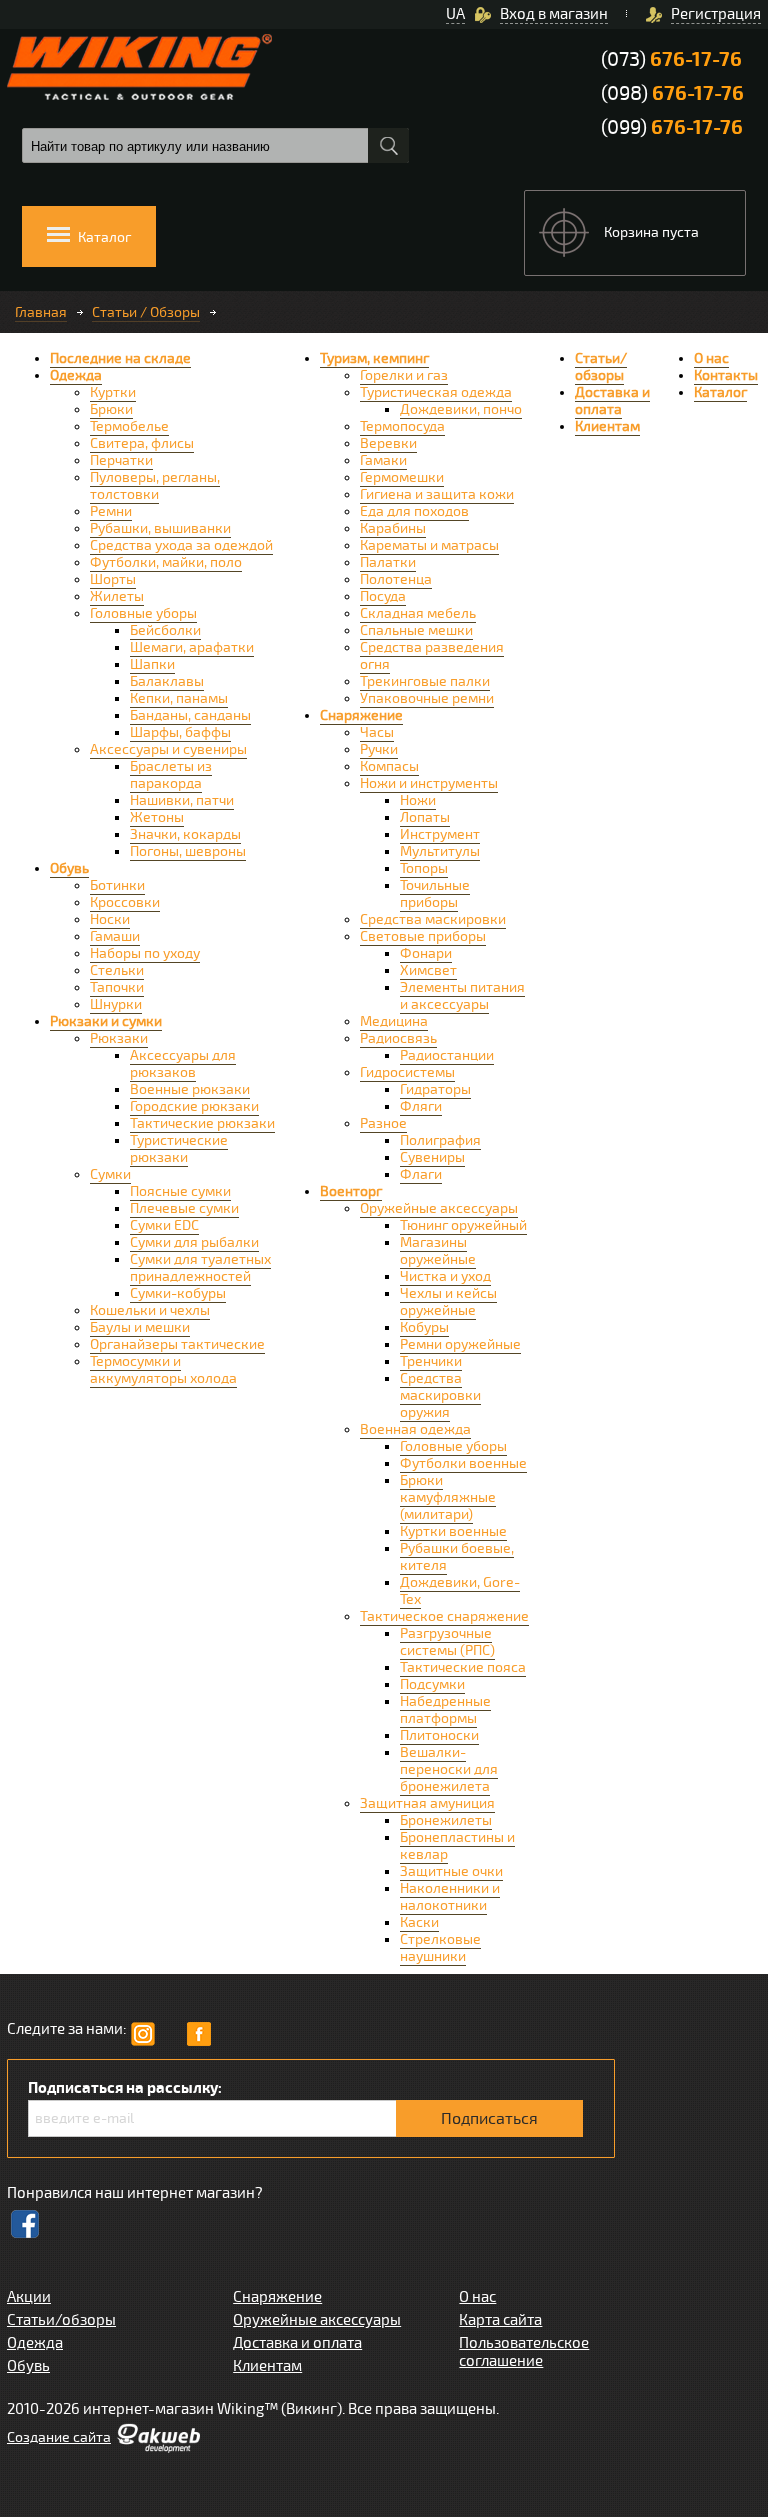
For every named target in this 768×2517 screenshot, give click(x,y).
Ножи (418, 800)
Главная (41, 312)
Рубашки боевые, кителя (457, 1557)
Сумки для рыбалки (194, 1242)
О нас (711, 358)
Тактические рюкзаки (202, 1123)
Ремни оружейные (460, 1344)
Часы (377, 732)
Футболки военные (463, 1463)
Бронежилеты (446, 1820)
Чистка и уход (445, 1276)
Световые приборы (423, 936)
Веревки (388, 443)
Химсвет (428, 970)
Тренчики (431, 1361)
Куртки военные (453, 1531)
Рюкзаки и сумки (106, 1021)
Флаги (421, 1174)
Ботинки (117, 885)
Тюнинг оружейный (463, 1225)
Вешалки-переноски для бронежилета (449, 1769)
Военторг (351, 1191)
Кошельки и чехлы (150, 1310)
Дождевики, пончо (461, 409)
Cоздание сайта (59, 2437)
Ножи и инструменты (429, 783)
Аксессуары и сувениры (168, 749)
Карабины (393, 528)
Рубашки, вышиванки (160, 528)
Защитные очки (451, 1871)
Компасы (389, 766)
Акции (29, 2297)
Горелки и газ (404, 375)
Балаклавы (167, 681)
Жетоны (157, 817)
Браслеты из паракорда (171, 775)
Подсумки (432, 1684)
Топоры (424, 868)
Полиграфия (440, 1140)
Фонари (426, 953)
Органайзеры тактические (177, 1344)
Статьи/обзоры (601, 367)
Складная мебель (418, 613)
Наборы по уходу (145, 953)
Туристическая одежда (436, 392)
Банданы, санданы (190, 715)
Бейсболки (165, 630)
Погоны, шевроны (188, 851)
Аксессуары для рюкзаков (183, 1064)
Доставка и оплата (612, 401)
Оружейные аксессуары (439, 1208)
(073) (671, 59)
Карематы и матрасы (429, 545)
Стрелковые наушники (440, 1948)
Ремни (111, 511)
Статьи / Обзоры (146, 312)
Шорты (113, 579)
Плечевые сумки (184, 1208)
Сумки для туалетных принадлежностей (200, 1268)
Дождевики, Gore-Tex (460, 1591)
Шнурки (116, 1004)
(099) (672, 127)
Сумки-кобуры (178, 1293)
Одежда (76, 375)
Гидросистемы (407, 1072)
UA (455, 14)
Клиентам (607, 426)
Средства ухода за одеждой (181, 545)
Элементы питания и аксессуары (462, 996)
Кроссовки (125, 902)
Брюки (111, 409)
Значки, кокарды (185, 834)
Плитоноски (439, 1735)
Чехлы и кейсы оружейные (448, 1302)
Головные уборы (143, 613)
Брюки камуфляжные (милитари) (448, 1497)
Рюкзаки (119, 1038)
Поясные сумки (180, 1191)
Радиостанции (447, 1055)
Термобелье (129, 426)
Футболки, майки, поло (166, 562)
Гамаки (383, 460)
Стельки (117, 970)
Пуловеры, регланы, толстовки (155, 486)
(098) (672, 93)
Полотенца (396, 579)
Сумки (110, 1174)
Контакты (726, 375)
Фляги (421, 1106)
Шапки (152, 664)
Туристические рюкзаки (179, 1149)
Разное (383, 1123)
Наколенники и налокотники (450, 1897)
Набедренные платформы (445, 1710)
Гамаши (115, 936)
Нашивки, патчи (182, 800)
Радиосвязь (398, 1038)
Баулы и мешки (140, 1327)
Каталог (720, 392)
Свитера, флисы (142, 443)
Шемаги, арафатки (192, 647)
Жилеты (117, 596)
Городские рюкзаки (194, 1106)
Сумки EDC (164, 1225)
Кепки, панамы (179, 698)
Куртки (113, 392)
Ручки (379, 749)
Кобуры (424, 1327)
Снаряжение (361, 715)
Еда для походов (414, 511)
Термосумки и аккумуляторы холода (163, 1370)
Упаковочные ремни (427, 698)
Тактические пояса (463, 1667)
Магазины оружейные (438, 1251)
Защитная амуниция (427, 1803)
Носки (110, 919)
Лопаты (425, 817)
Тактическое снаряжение (444, 1616)
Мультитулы (440, 851)
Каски (419, 1922)
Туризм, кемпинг (374, 358)
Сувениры (432, 1157)
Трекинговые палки (425, 681)
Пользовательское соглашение (524, 2352)
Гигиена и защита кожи (437, 494)
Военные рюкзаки (190, 1089)
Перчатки (121, 460)
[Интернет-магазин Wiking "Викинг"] (139, 67)
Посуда (383, 596)
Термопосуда (402, 426)
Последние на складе (120, 358)
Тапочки (117, 987)
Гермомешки (402, 477)
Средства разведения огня (432, 656)
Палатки (388, 562)
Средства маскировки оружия (440, 1395)
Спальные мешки (416, 630)
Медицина (394, 1021)
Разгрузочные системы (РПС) (447, 1642)
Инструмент (440, 834)
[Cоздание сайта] (158, 2448)
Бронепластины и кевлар (457, 1846)
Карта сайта (500, 2320)
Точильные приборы (435, 894)
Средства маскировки (433, 919)
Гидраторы (435, 1089)
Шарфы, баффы (180, 732)
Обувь (69, 868)
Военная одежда (415, 1429)
